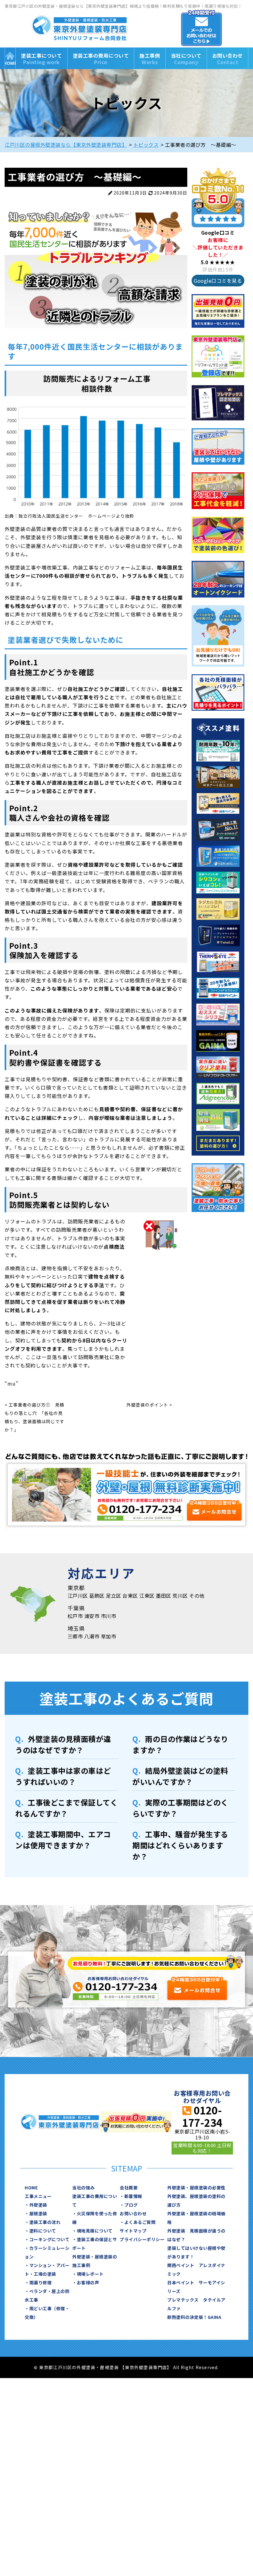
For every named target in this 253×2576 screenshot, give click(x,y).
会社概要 (129, 2188)
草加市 (109, 1636)
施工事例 (150, 59)
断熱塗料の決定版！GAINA (194, 2317)
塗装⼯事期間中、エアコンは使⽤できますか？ (63, 1840)
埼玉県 (76, 1628)
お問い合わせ (228, 59)
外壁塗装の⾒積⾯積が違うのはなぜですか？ (63, 1744)
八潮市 (92, 1636)
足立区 (114, 1596)
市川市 (109, 1616)
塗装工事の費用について (101, 59)
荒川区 (180, 1596)
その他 (197, 1596)
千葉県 (76, 1608)
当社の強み (83, 2188)
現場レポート (90, 2274)
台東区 (130, 1596)
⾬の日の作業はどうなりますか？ (180, 1744)
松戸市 (75, 1616)
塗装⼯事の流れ (45, 2222)
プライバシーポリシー (142, 2239)
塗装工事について (41, 59)
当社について (186, 59)
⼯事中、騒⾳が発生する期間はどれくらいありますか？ (180, 1845)
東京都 (76, 1588)
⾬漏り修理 (41, 2282)
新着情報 (133, 2196)
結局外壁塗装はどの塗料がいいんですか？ (180, 1776)
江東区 (147, 1596)
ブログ (131, 2205)
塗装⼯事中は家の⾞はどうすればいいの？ (63, 1776)
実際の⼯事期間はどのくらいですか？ (180, 1808)
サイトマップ (133, 2231)
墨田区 (164, 1596)
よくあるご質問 (140, 2222)
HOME (10, 58)
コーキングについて (50, 2239)
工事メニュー (38, 2196)
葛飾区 (97, 1596)
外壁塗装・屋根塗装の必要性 (196, 2188)
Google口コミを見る (218, 281)
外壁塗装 (38, 2205)
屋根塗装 (38, 2213)
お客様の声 (88, 2282)
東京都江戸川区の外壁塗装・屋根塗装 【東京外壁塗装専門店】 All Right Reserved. (129, 2367)
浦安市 (92, 1616)
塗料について (43, 2231)
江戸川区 (78, 1596)
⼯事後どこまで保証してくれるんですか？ (66, 1808)
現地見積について (95, 2231)
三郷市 (75, 1636)
